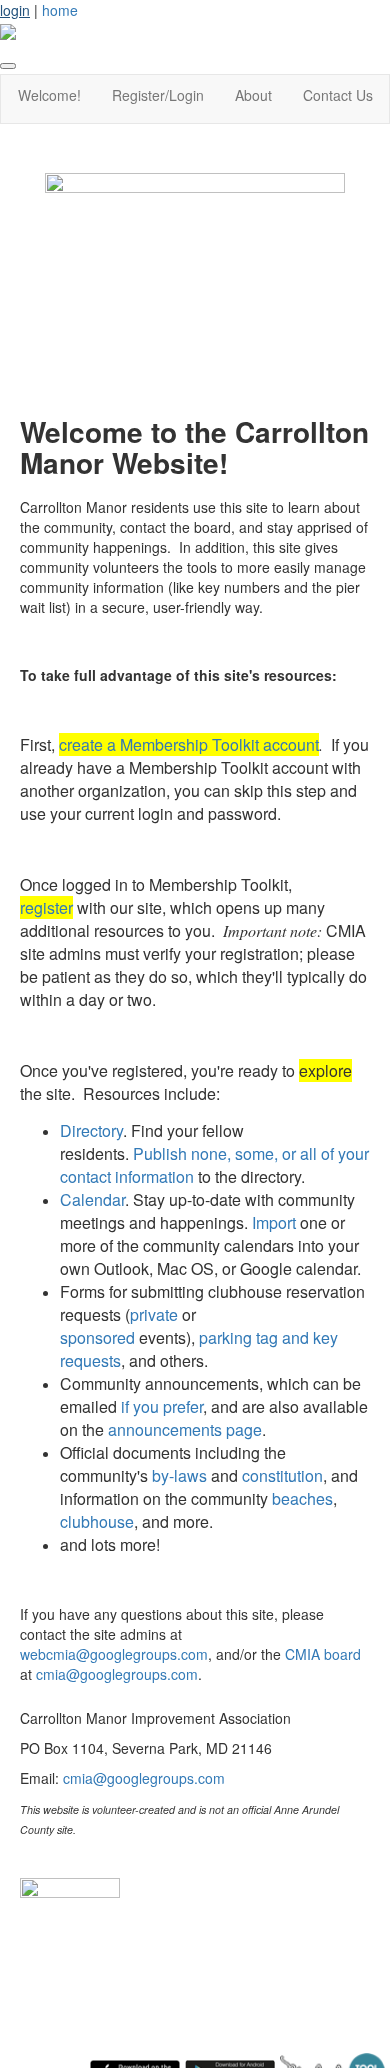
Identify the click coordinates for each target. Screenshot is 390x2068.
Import (274, 1222)
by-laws (179, 1475)
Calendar (92, 1199)
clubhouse (97, 1521)
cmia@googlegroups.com (117, 1674)
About (253, 95)
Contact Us (338, 95)
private (154, 1314)
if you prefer (162, 1406)
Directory (91, 1130)
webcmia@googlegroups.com (114, 1654)
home (60, 10)
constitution (282, 1475)
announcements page (185, 1429)
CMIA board (323, 1654)
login (15, 10)
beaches (302, 1498)
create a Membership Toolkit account (189, 744)
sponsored (97, 1337)
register (46, 907)
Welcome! (49, 95)
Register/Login (158, 95)
